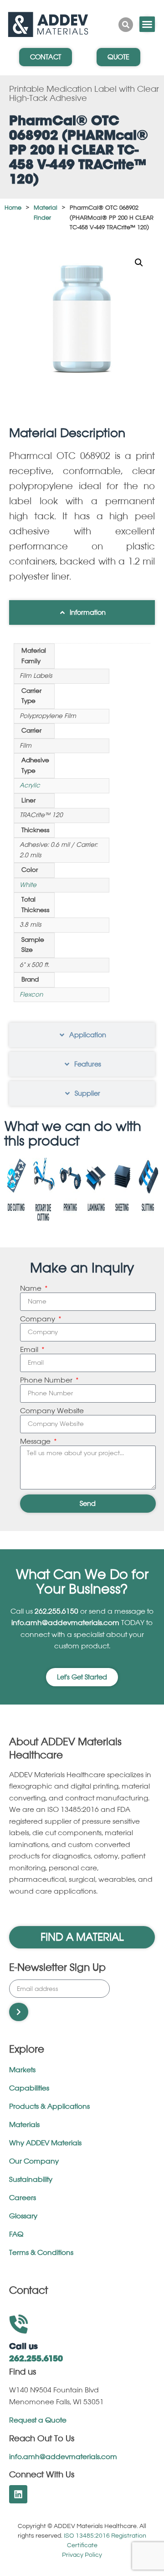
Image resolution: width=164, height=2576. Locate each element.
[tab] (82, 612)
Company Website (52, 1411)
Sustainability (31, 2180)
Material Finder (46, 213)
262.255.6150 (56, 1612)
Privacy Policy (82, 2555)
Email (30, 1350)
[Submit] (19, 2012)
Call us (23, 2347)
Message (36, 1442)
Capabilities (29, 2088)
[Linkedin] (18, 2494)
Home (13, 208)
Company (38, 1319)
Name (32, 1289)
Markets (22, 2070)
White (28, 885)
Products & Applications (49, 2107)
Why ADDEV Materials (45, 2143)
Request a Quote (38, 2420)
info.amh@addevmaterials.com (66, 1623)
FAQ (16, 2235)
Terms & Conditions (41, 2253)
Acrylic (30, 785)
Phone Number (47, 1380)
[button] (139, 263)
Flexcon (31, 995)
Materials (24, 2125)
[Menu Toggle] (147, 24)
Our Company (34, 2162)
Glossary (23, 2216)
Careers (23, 2198)
